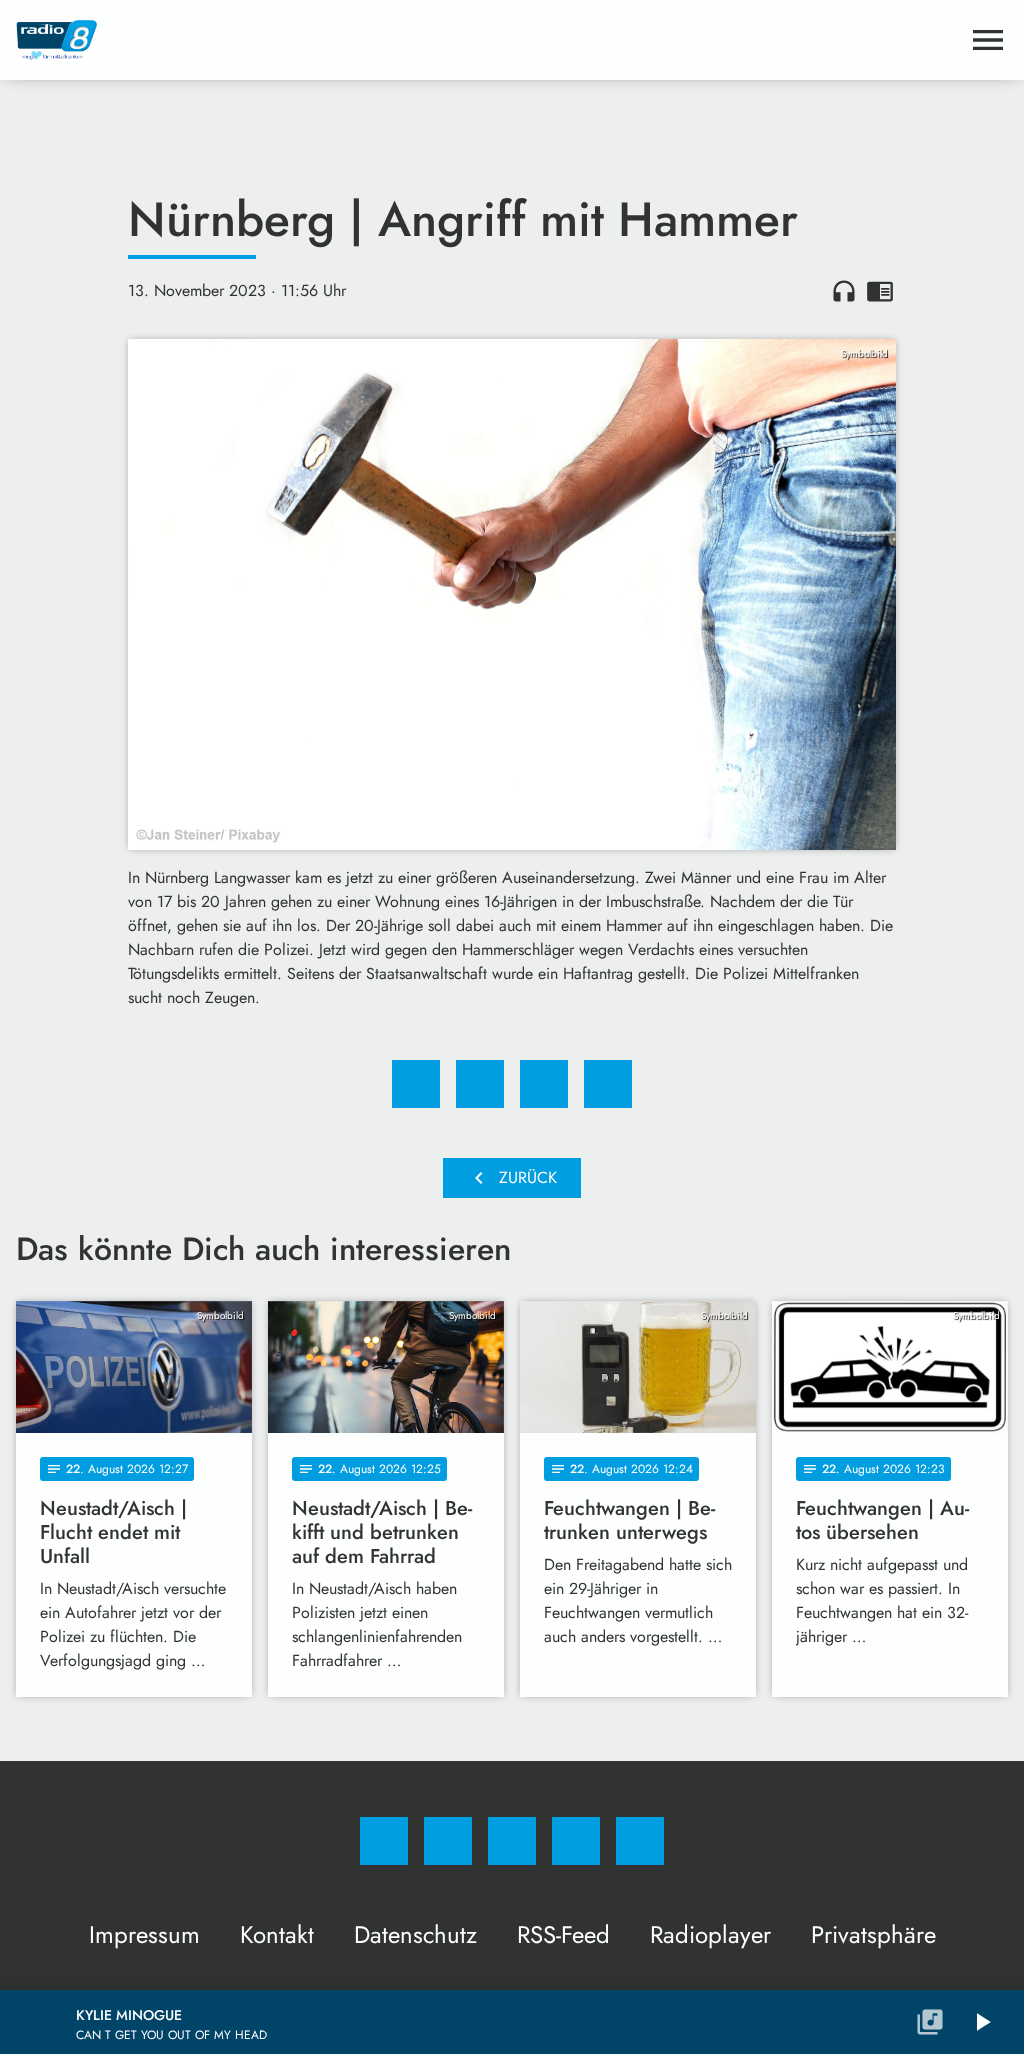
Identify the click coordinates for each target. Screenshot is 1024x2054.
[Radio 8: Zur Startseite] (488, 40)
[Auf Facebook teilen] (416, 1084)
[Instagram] (448, 1841)
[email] (640, 1841)
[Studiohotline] (576, 1841)
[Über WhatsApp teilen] (544, 1084)
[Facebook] (384, 1841)
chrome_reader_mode (880, 291)
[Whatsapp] (512, 1841)
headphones (844, 291)
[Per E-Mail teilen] (608, 1084)
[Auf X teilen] (480, 1084)
